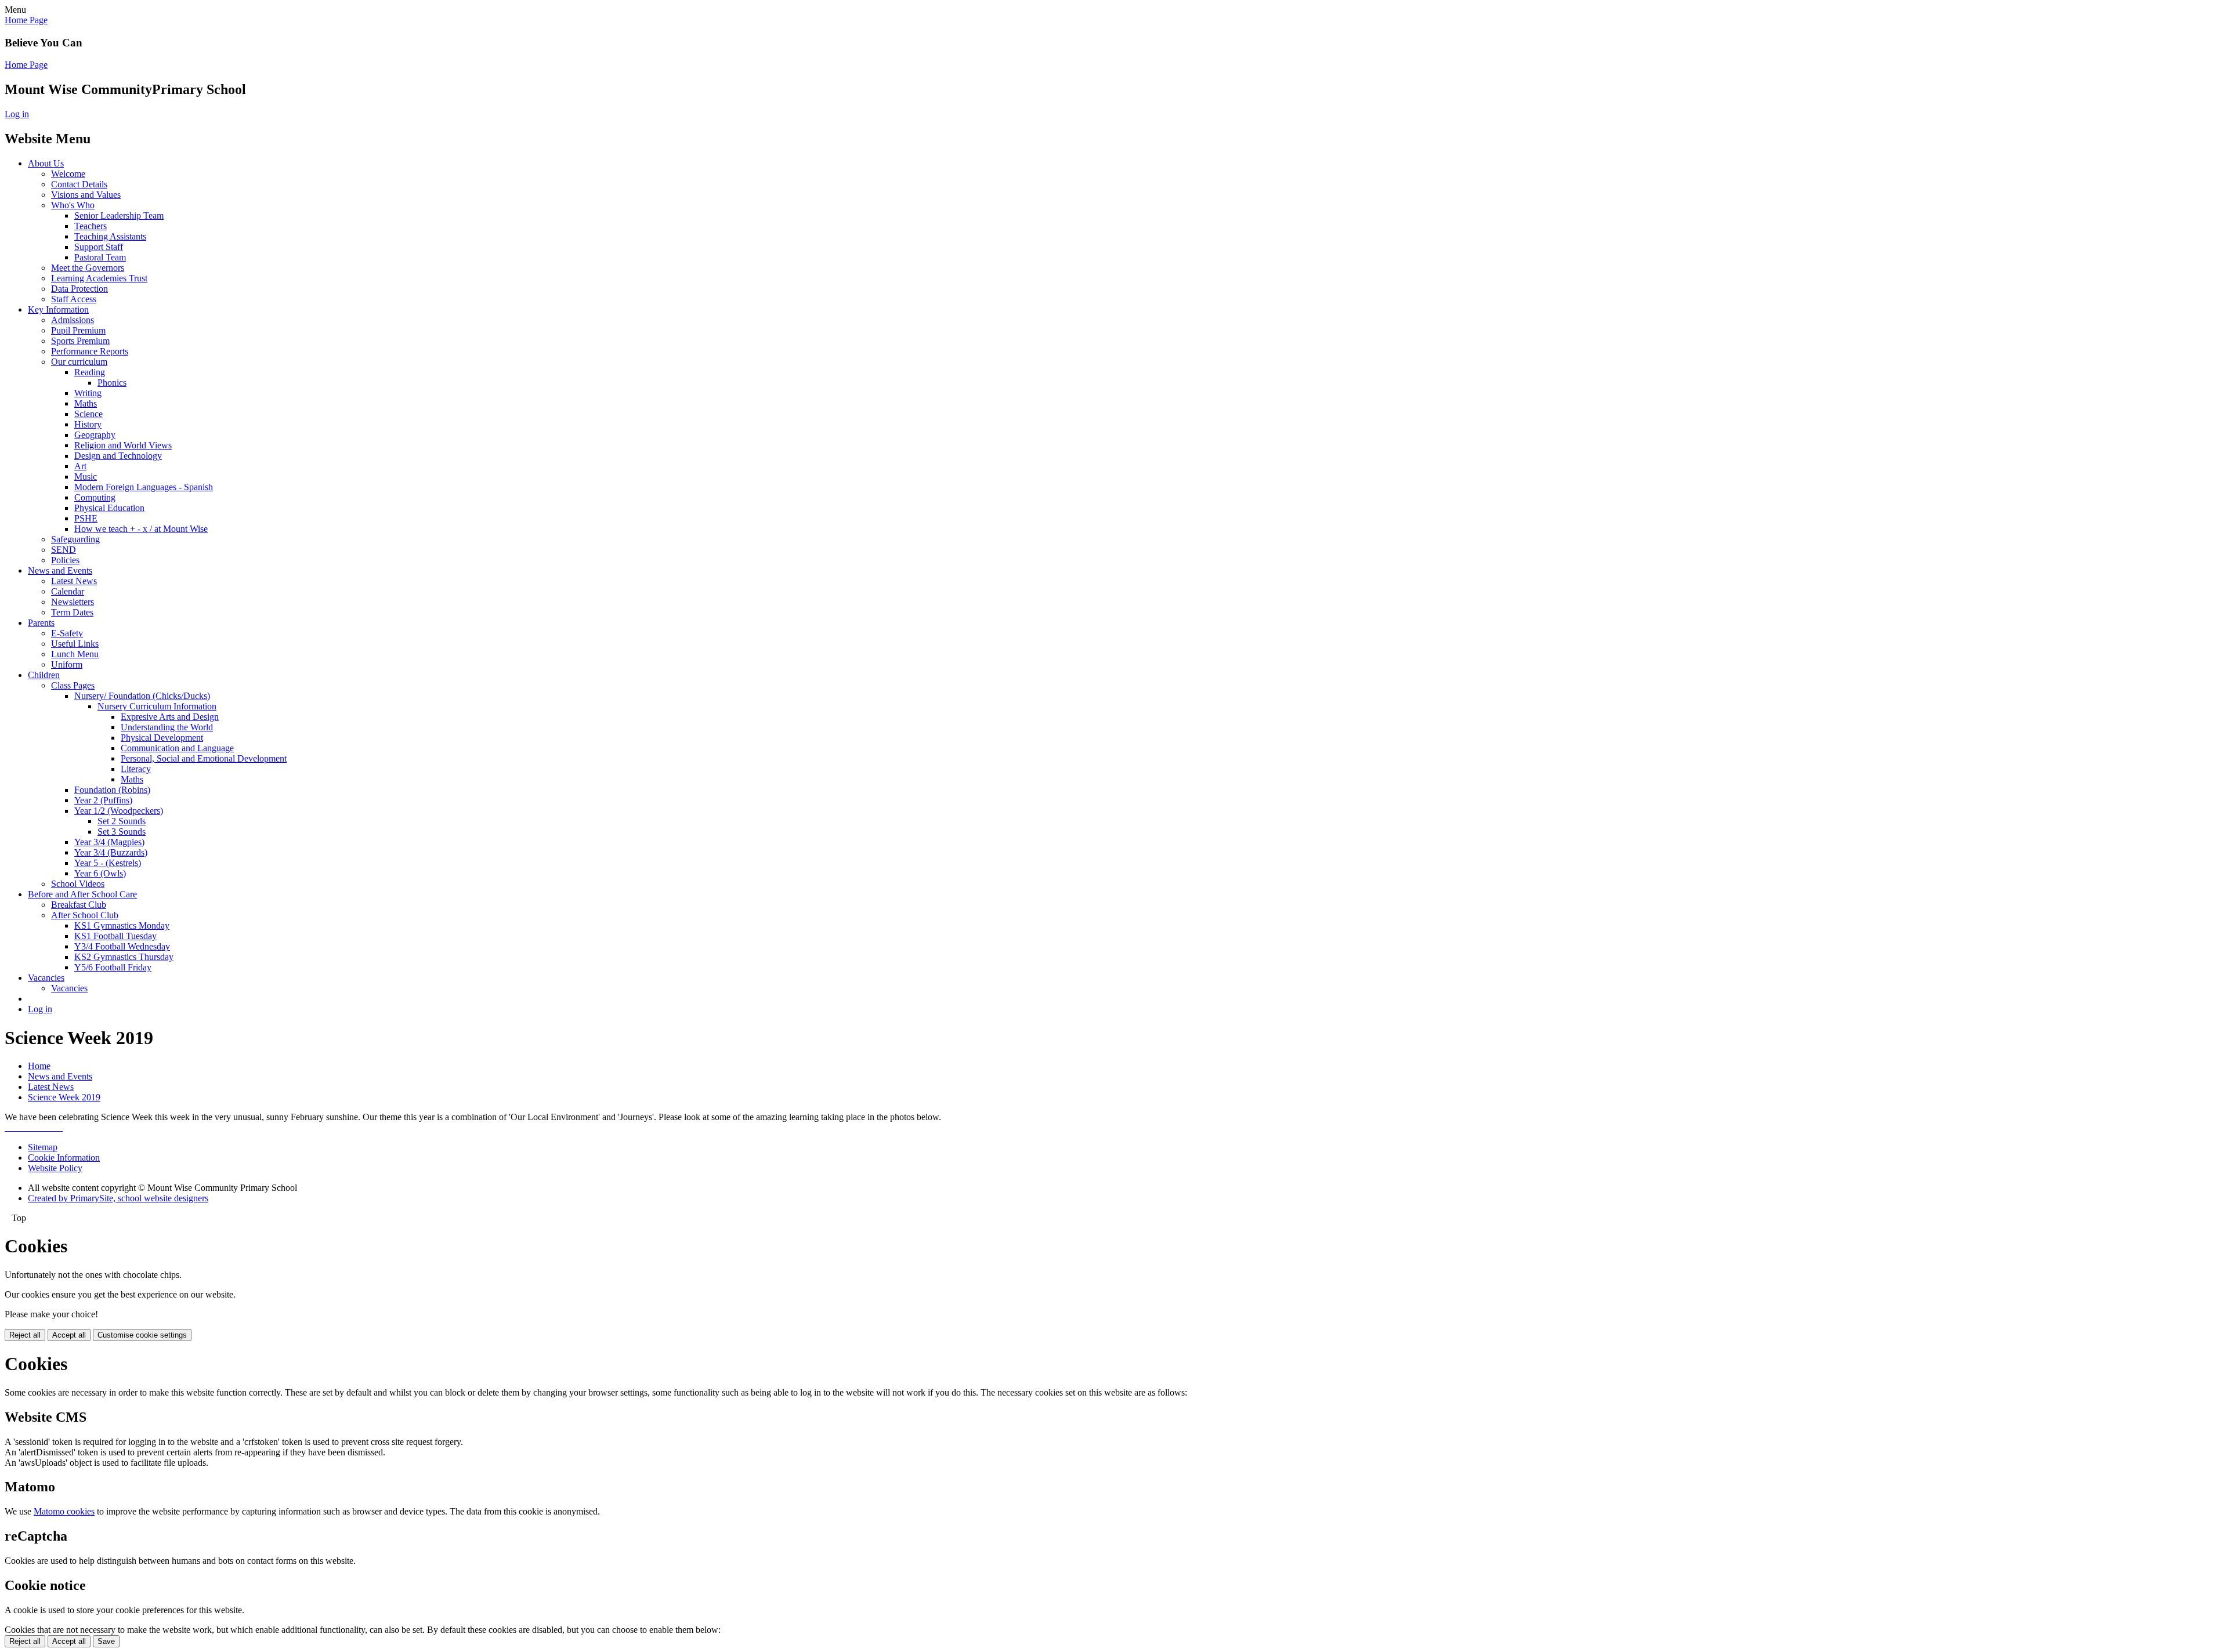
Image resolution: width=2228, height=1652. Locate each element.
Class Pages (73, 685)
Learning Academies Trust (99, 278)
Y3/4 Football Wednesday (122, 946)
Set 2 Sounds (122, 821)
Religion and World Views (123, 445)
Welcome (68, 174)
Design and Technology (118, 456)
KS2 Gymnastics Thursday (124, 957)
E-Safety (67, 633)
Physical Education (109, 508)
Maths (86, 403)
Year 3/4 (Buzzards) (111, 852)
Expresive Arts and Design (170, 717)
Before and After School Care (82, 894)
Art (80, 466)
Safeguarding (75, 539)
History (88, 424)
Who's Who (73, 205)
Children (44, 675)
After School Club (85, 915)
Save (106, 1641)
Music (86, 477)
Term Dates (72, 612)
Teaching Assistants (110, 236)
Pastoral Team (100, 257)
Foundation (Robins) (112, 790)
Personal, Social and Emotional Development (204, 758)
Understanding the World (167, 727)
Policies (65, 560)
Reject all (25, 1335)
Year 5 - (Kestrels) (108, 863)
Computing (95, 497)
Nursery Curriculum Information (157, 706)
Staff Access (74, 299)
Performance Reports (90, 351)
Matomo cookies (64, 1511)
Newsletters (73, 602)
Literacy (136, 769)
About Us (46, 163)
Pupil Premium (78, 330)
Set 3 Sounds (122, 832)
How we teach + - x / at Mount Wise (141, 529)
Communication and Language (177, 748)
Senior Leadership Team (119, 215)
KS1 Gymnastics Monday (122, 925)
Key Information (58, 309)
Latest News (74, 581)
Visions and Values (86, 195)
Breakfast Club (79, 905)
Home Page (26, 20)
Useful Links (75, 644)
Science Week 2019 (64, 1097)
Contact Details (79, 184)
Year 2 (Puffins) (103, 800)
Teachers (91, 226)
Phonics (112, 383)
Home (39, 1066)
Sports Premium (80, 341)
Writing (88, 393)
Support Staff (99, 247)
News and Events (60, 570)
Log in (17, 114)
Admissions (73, 320)
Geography (95, 435)
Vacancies (46, 978)
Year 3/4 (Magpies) (109, 842)
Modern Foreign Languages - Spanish (144, 487)
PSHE (86, 518)
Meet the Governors (88, 268)
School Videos (78, 884)
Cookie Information (64, 1158)
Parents (41, 623)
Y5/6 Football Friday (113, 967)
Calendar (68, 591)
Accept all (69, 1335)
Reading (90, 372)
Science (88, 414)
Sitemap (43, 1147)
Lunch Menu (75, 654)
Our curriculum (79, 362)
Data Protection (79, 289)
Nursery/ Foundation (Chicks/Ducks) (142, 696)
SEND (64, 550)
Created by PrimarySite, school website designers (118, 1198)
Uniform (67, 664)
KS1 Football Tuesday (115, 936)
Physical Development (162, 738)
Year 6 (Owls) (100, 873)
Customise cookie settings (142, 1335)
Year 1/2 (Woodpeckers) (119, 811)
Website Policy (55, 1168)
